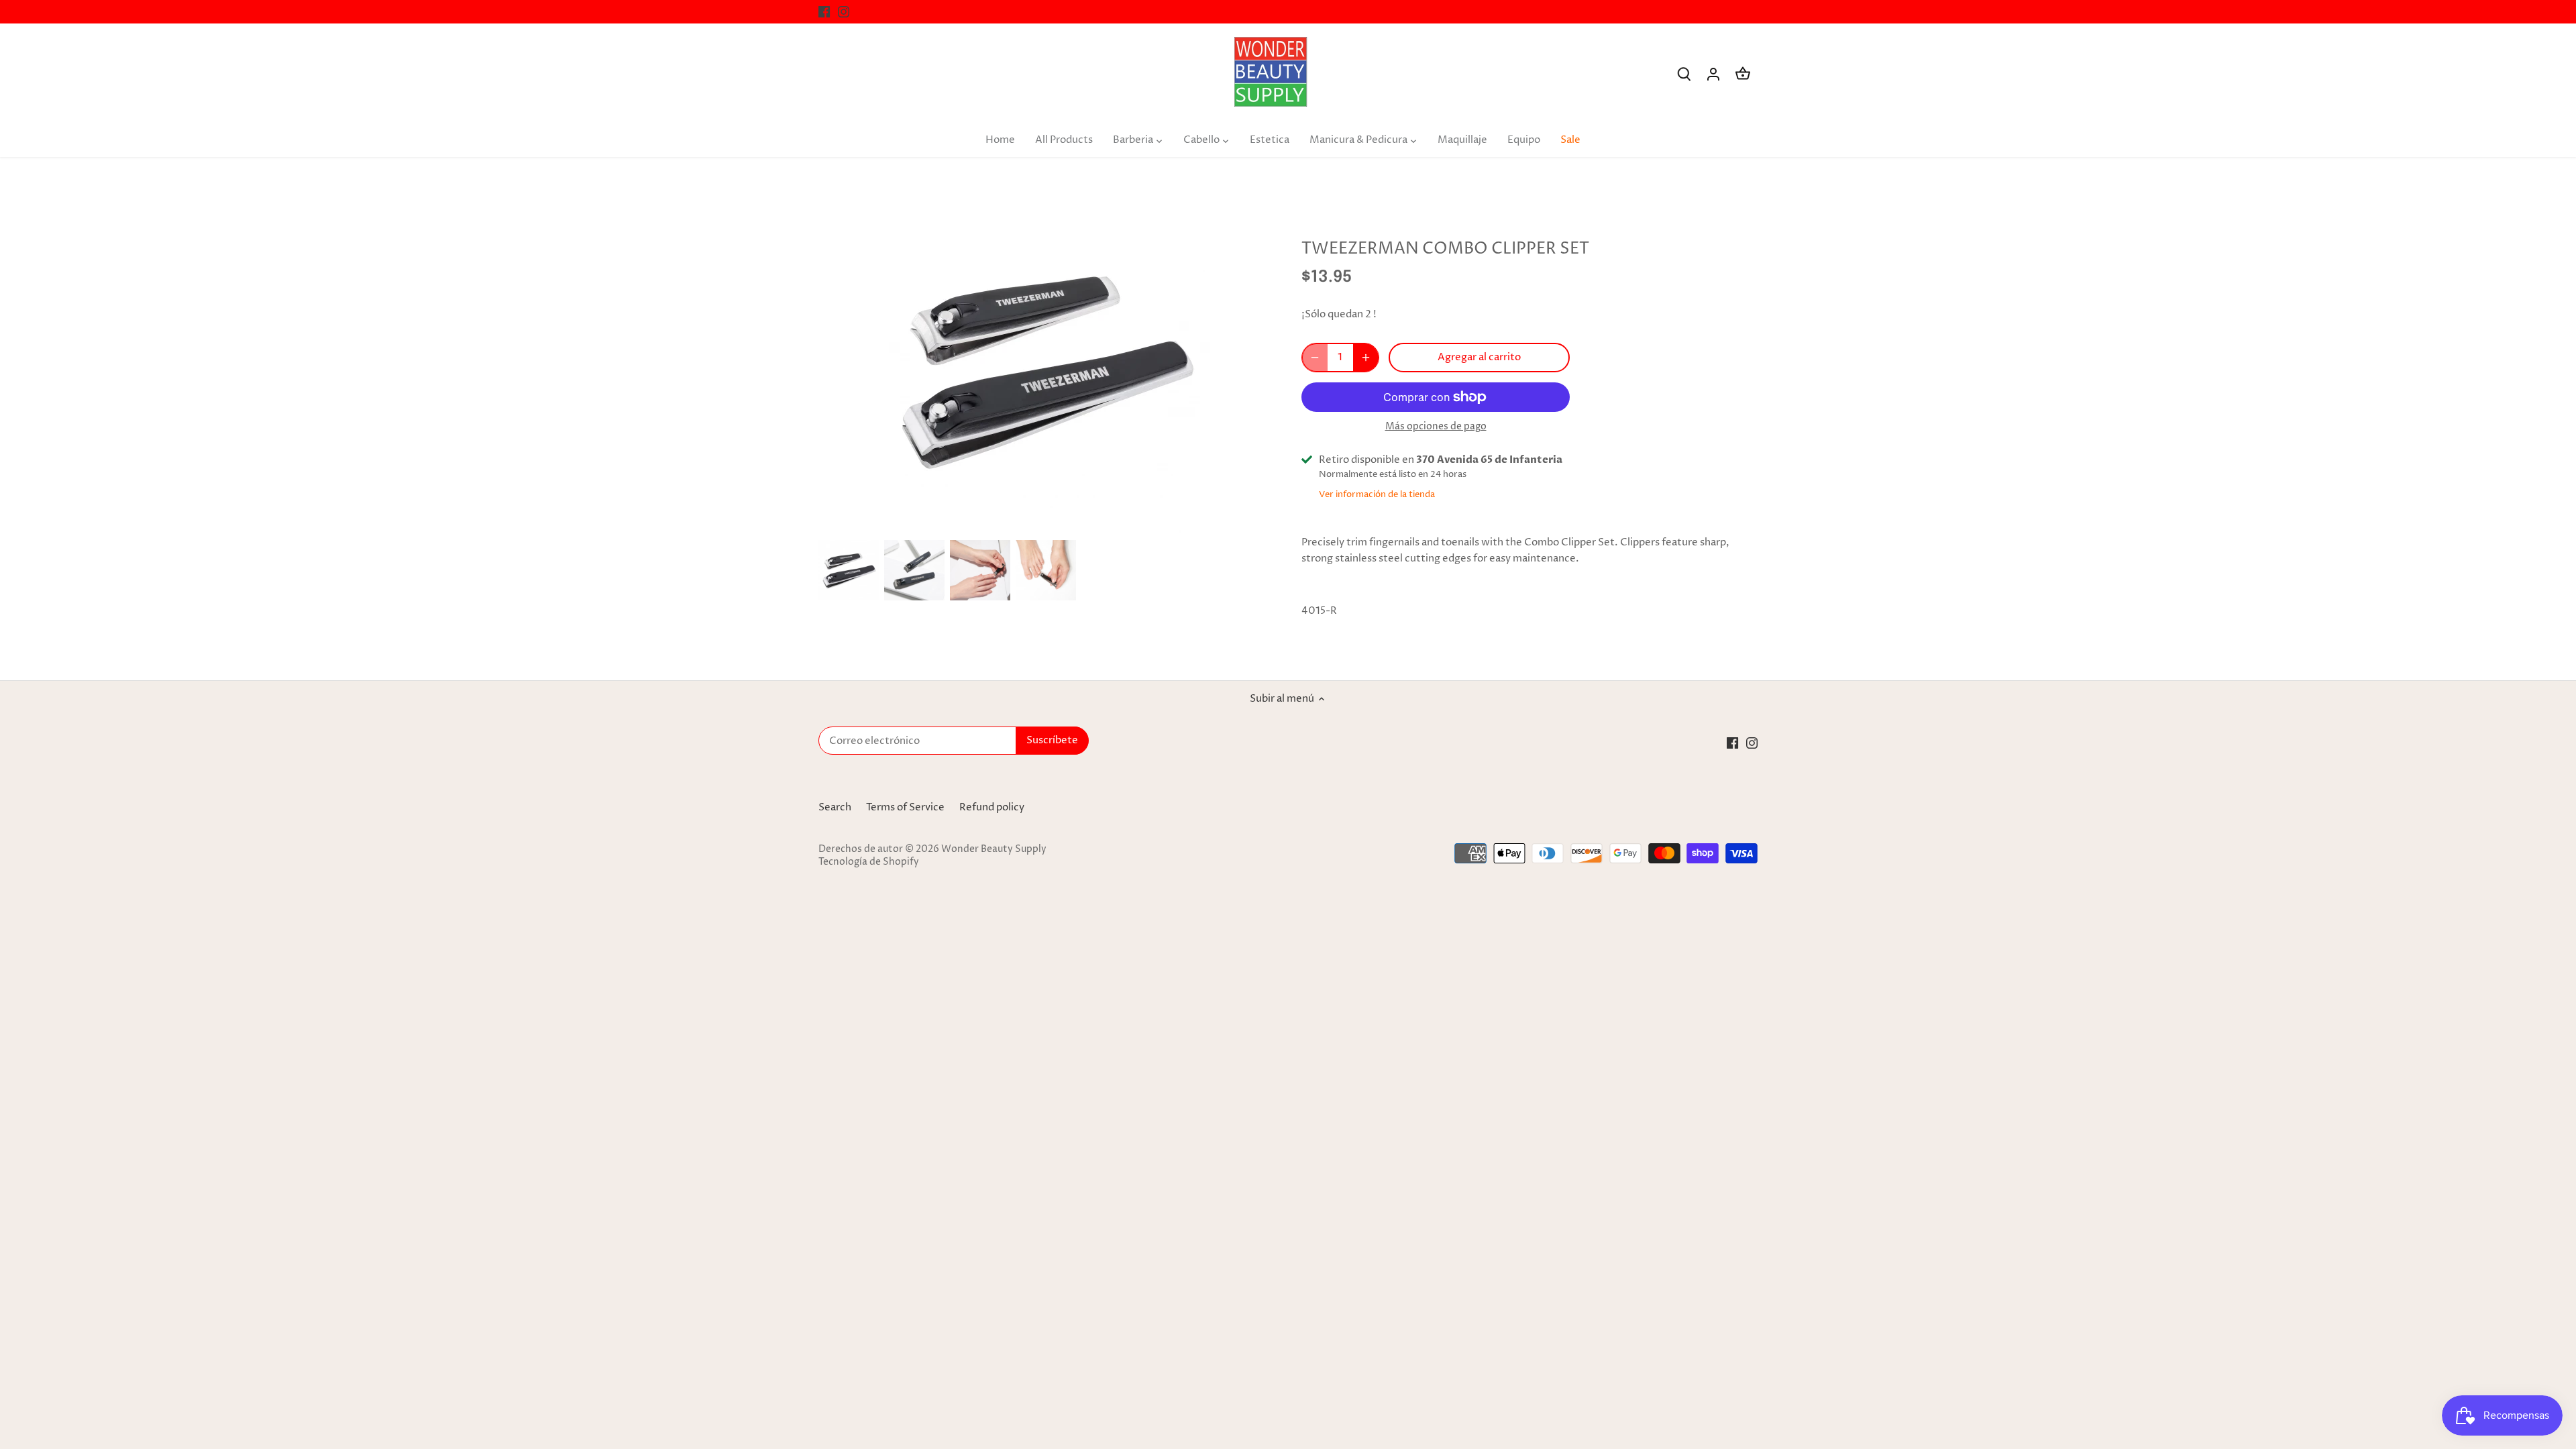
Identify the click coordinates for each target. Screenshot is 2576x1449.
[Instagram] (844, 12)
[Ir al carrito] (1743, 74)
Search (835, 807)
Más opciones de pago (1436, 426)
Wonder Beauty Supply (994, 849)
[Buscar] (1684, 74)
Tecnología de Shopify (869, 862)
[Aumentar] (1366, 358)
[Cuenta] (1713, 74)
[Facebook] (824, 12)
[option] (849, 570)
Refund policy (992, 807)
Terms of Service (905, 807)
